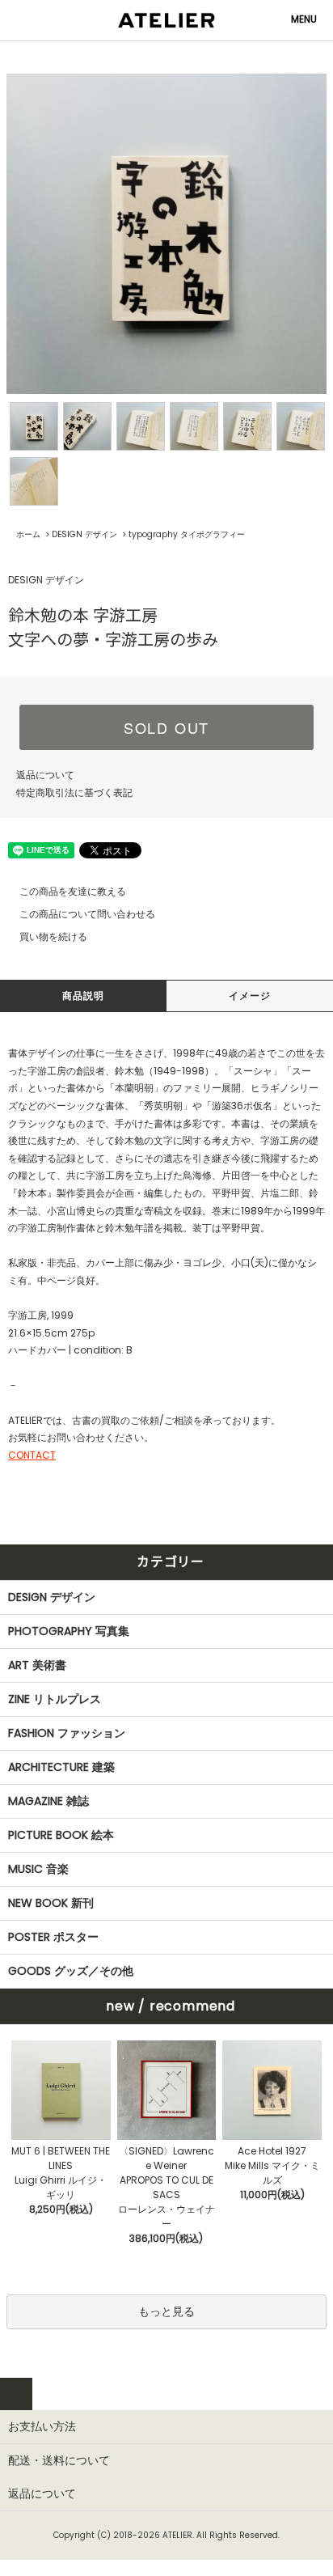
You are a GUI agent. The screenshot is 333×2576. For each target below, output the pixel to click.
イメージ (250, 996)
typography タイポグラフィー (187, 534)
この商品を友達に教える (73, 891)
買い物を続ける (53, 936)
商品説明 (84, 996)
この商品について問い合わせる (87, 914)
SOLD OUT (166, 727)
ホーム (28, 534)
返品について (45, 775)
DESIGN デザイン (84, 534)
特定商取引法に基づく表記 (74, 792)
